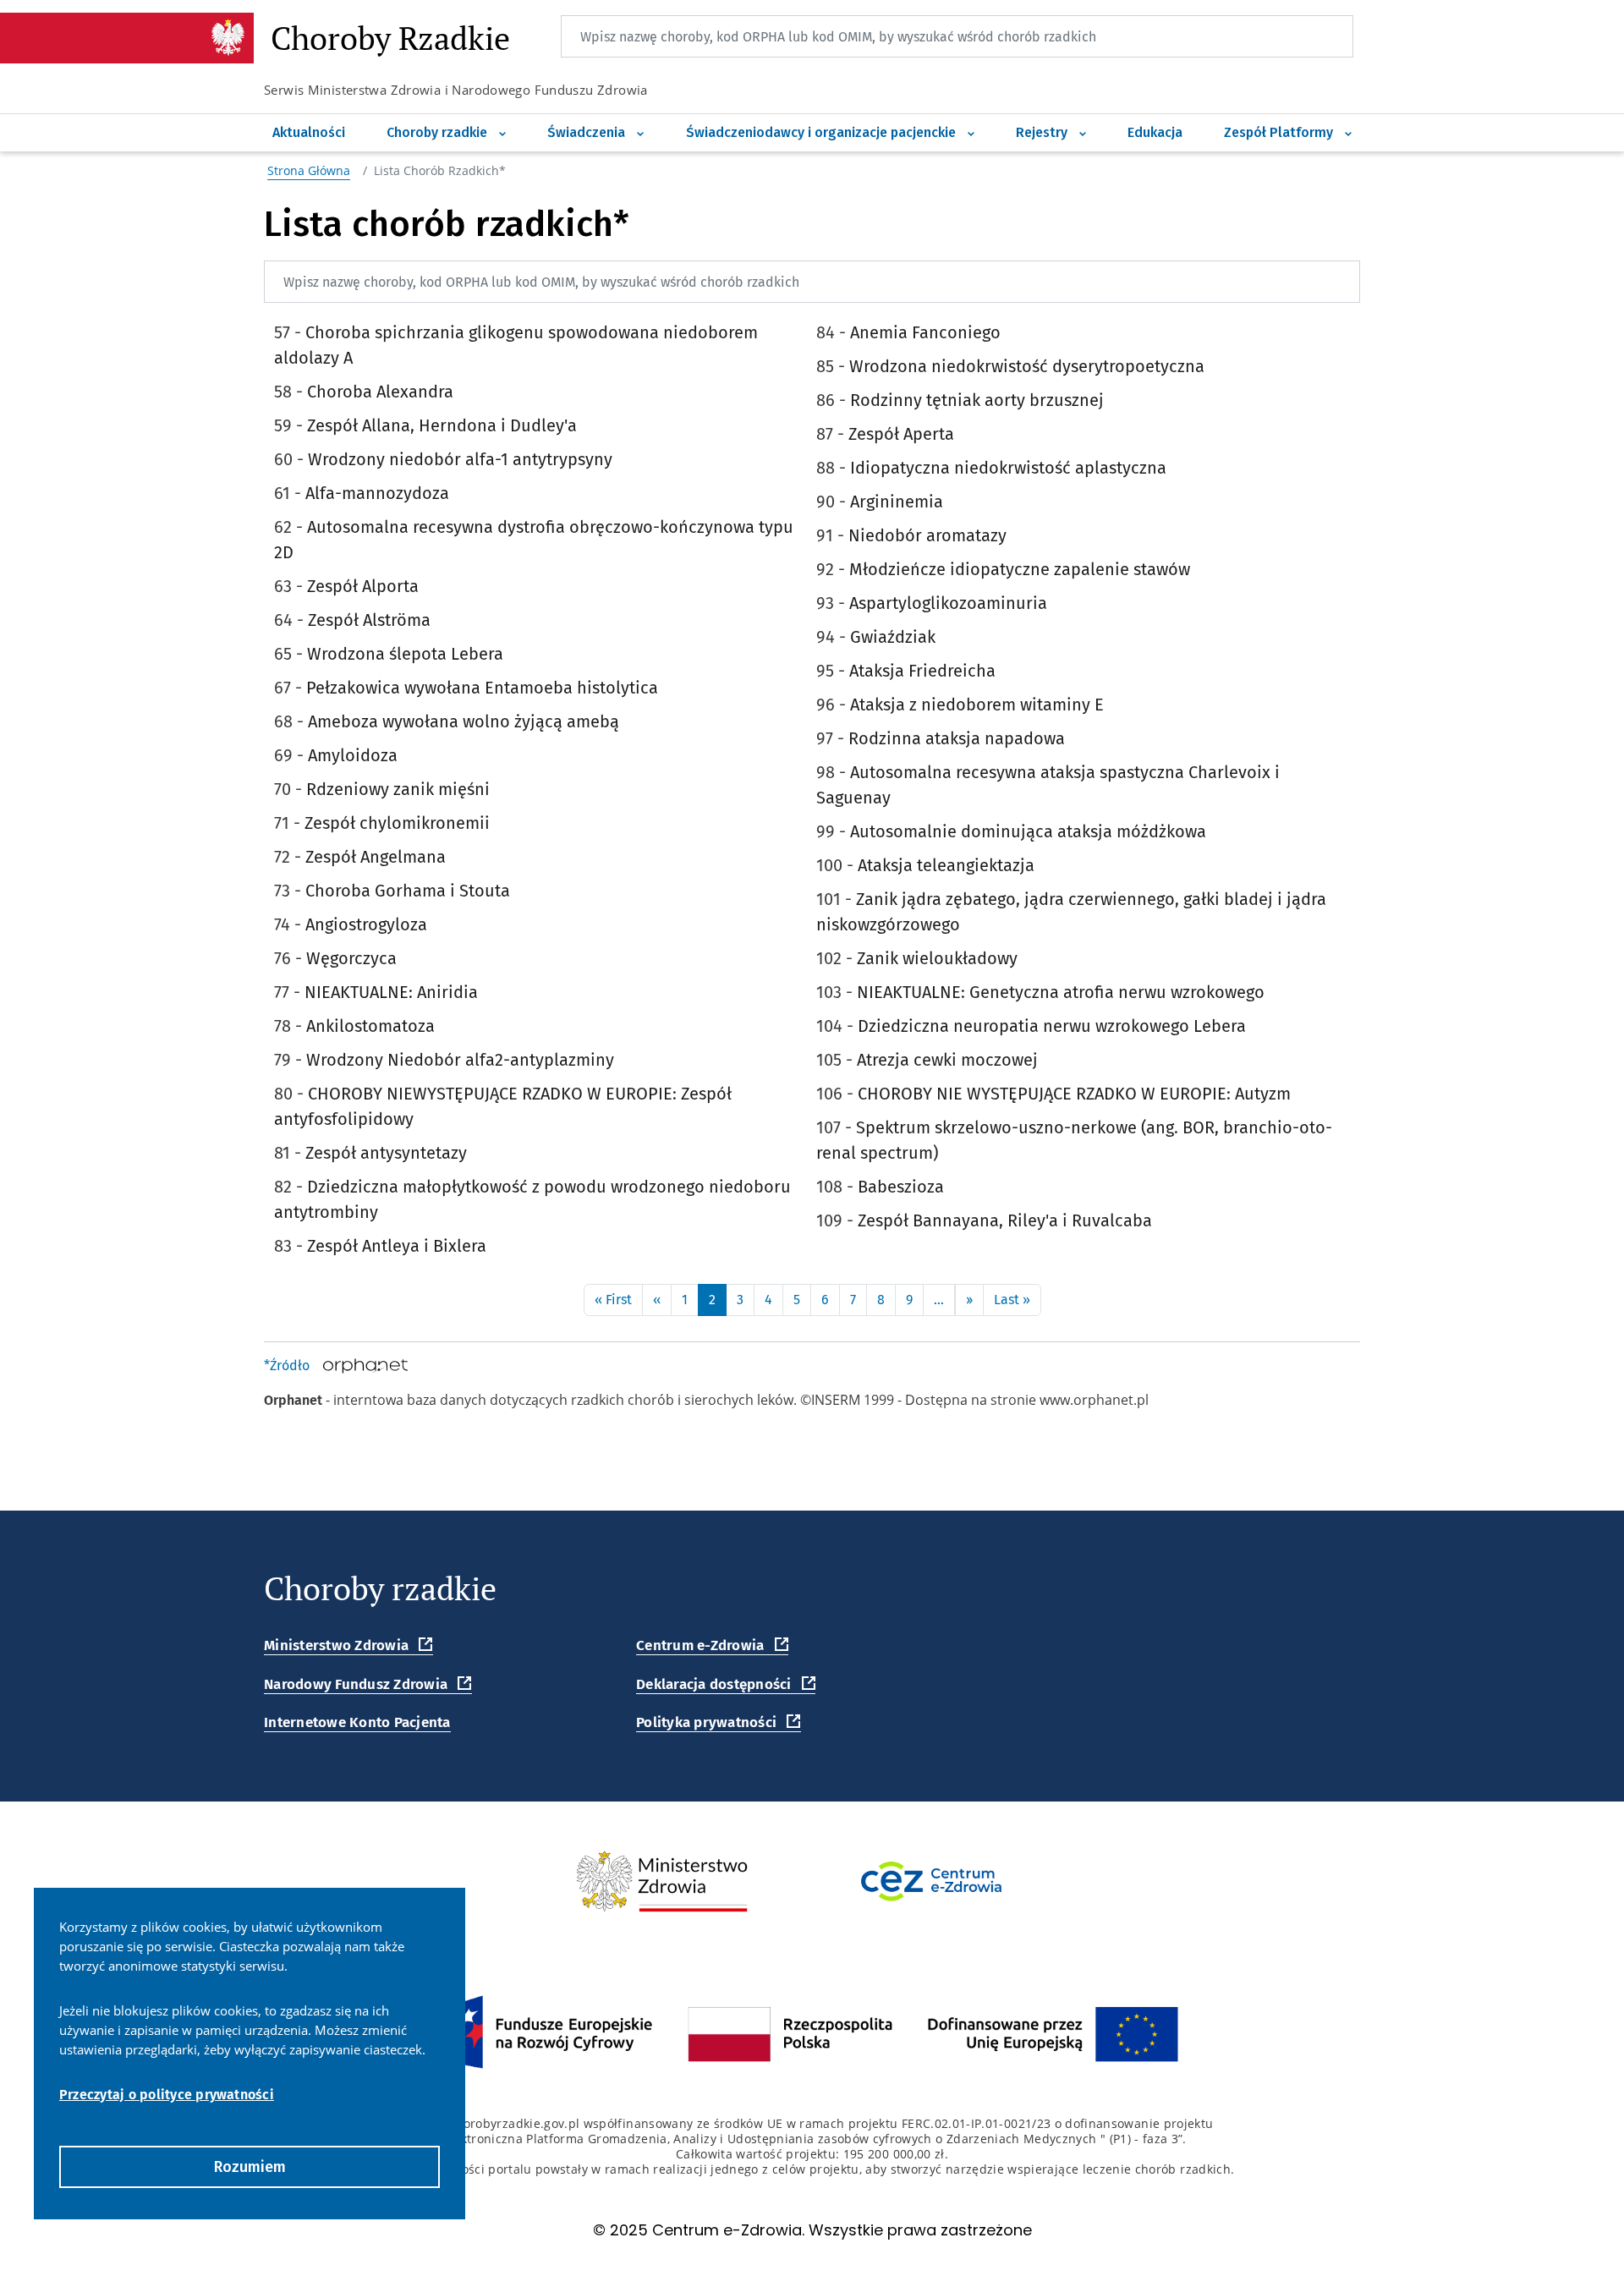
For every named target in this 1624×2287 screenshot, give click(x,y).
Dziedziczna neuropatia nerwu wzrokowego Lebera (1052, 1026)
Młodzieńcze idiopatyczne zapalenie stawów (1020, 569)
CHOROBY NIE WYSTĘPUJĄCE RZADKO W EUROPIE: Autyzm (1074, 1094)
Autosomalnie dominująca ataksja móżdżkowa (1028, 831)
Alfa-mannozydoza (377, 493)
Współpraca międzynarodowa (1115, 115)
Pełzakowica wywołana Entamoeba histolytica (482, 688)
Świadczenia (588, 132)
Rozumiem (250, 2167)
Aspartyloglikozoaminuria (948, 603)
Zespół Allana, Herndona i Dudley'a (442, 425)
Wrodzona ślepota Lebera (405, 654)
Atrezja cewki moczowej (947, 1060)
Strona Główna (309, 170)
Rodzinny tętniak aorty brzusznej (977, 400)
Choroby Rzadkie (390, 40)
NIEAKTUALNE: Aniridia (391, 992)
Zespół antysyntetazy (386, 1153)
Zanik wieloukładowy (937, 958)
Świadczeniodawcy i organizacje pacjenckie (823, 132)
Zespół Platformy (1280, 132)
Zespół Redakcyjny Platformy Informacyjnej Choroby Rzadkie (1418, 115)
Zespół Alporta (363, 586)
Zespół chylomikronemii (397, 823)
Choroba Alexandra (380, 392)
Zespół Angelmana (376, 857)
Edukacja (1155, 132)
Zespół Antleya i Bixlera (397, 1246)
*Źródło (287, 1366)
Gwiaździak (893, 637)
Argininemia (897, 502)
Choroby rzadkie (439, 132)
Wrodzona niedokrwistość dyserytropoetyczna (1027, 366)
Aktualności (309, 132)
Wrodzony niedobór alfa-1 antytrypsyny (460, 459)
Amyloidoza (353, 755)
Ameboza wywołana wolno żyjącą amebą (464, 721)
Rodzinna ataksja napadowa (957, 738)
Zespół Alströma (369, 620)
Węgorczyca (351, 958)
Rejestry (1043, 132)
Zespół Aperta (901, 434)
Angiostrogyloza (366, 924)
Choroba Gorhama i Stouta (408, 891)
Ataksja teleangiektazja (946, 865)
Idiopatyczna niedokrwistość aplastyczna (1008, 468)
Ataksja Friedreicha (922, 671)
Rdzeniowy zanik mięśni (398, 789)
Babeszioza (901, 1187)
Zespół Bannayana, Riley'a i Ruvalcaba (1005, 1220)
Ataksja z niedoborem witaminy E (977, 705)
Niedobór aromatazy (927, 535)
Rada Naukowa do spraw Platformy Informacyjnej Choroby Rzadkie (1410, 31)
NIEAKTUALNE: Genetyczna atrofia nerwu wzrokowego (1061, 992)
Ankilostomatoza (370, 1026)
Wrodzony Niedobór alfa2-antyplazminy (460, 1060)
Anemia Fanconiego (925, 332)
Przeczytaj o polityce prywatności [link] (167, 2095)
